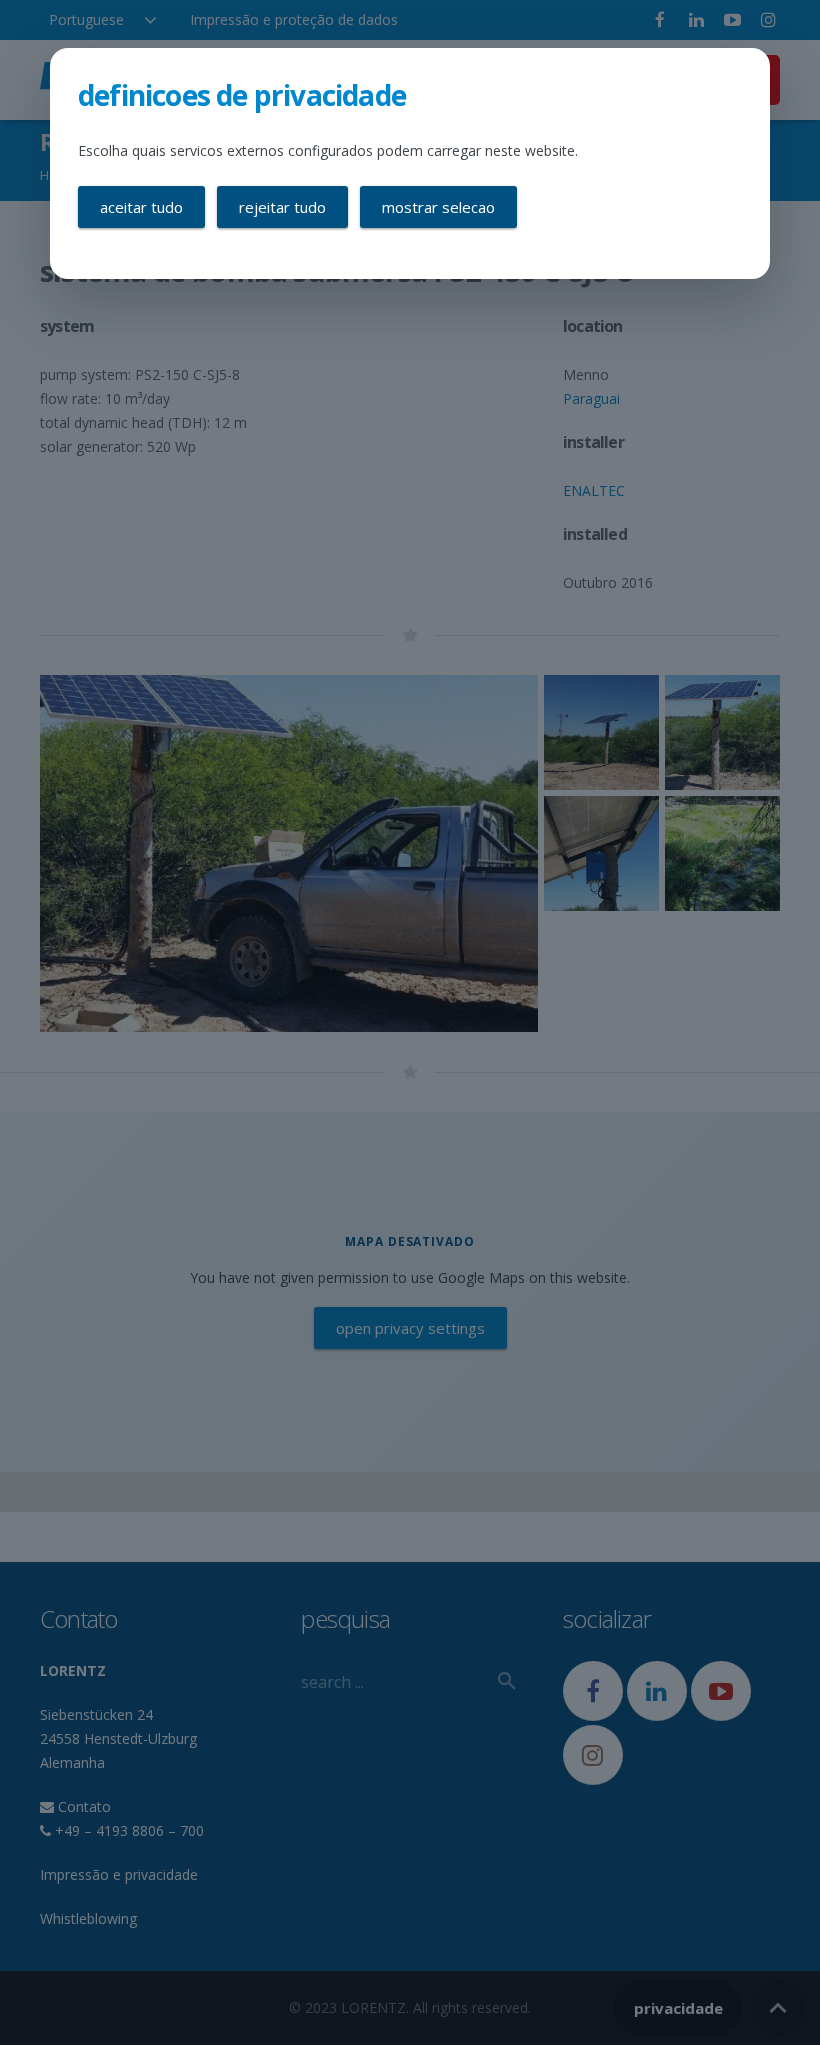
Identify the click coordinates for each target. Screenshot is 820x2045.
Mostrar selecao (438, 207)
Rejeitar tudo (282, 207)
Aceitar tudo (141, 207)
